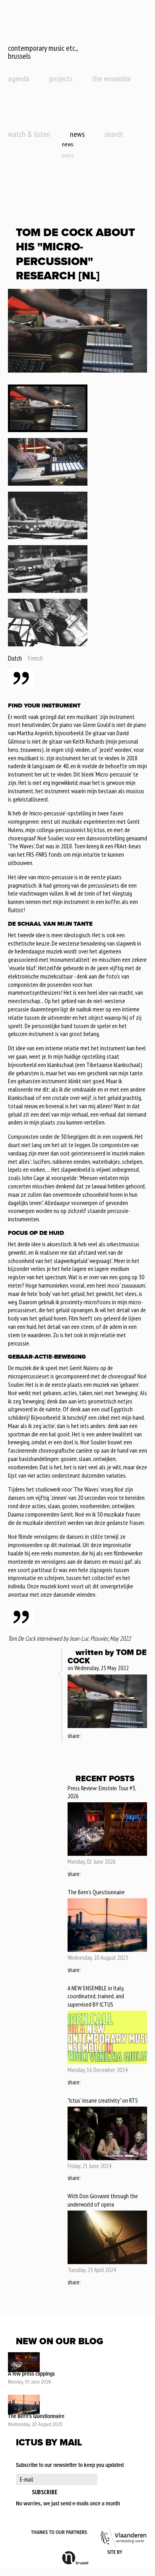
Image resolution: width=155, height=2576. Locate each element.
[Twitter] (97, 1736)
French (35, 658)
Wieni (135, 2553)
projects (61, 79)
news (77, 134)
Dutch (15, 658)
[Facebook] (87, 1736)
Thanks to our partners (59, 2533)
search (114, 134)
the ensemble (112, 79)
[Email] (108, 1736)
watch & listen (29, 134)
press (68, 155)
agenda (19, 79)
